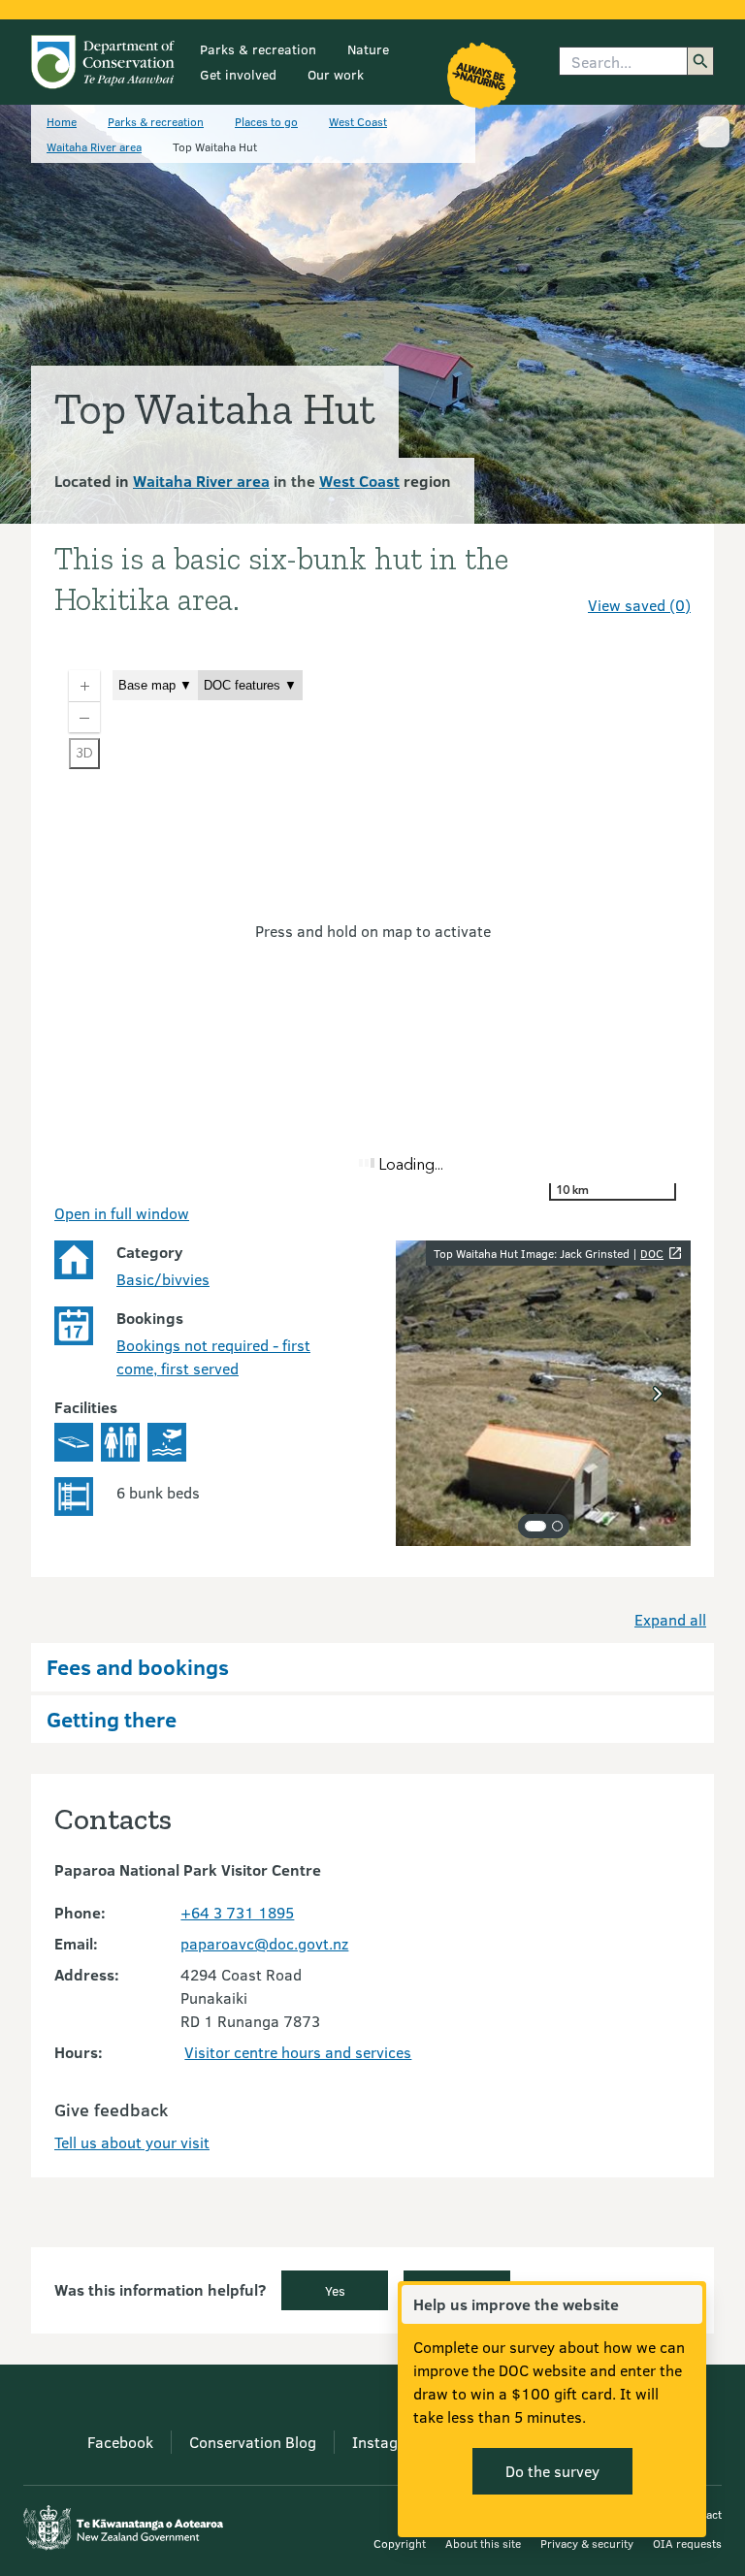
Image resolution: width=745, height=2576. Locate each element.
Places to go (266, 121)
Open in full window (122, 1213)
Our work (336, 74)
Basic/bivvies (163, 1279)
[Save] (667, 570)
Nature (368, 49)
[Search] (700, 61)
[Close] (687, 2304)
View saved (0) (639, 605)
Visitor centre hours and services (298, 2052)
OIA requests (687, 2543)
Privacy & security (587, 2543)
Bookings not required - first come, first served (213, 1356)
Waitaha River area (94, 146)
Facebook (120, 2442)
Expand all (670, 1619)
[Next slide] (658, 1394)
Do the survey (552, 2471)
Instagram (389, 2442)
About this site (483, 2543)
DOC (652, 1253)
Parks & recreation (258, 49)
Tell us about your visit (132, 2142)
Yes (335, 2290)
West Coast (358, 121)
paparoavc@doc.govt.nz (264, 1943)
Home (62, 121)
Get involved (238, 74)
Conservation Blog (253, 2442)
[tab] (535, 1526)
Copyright (400, 2543)
